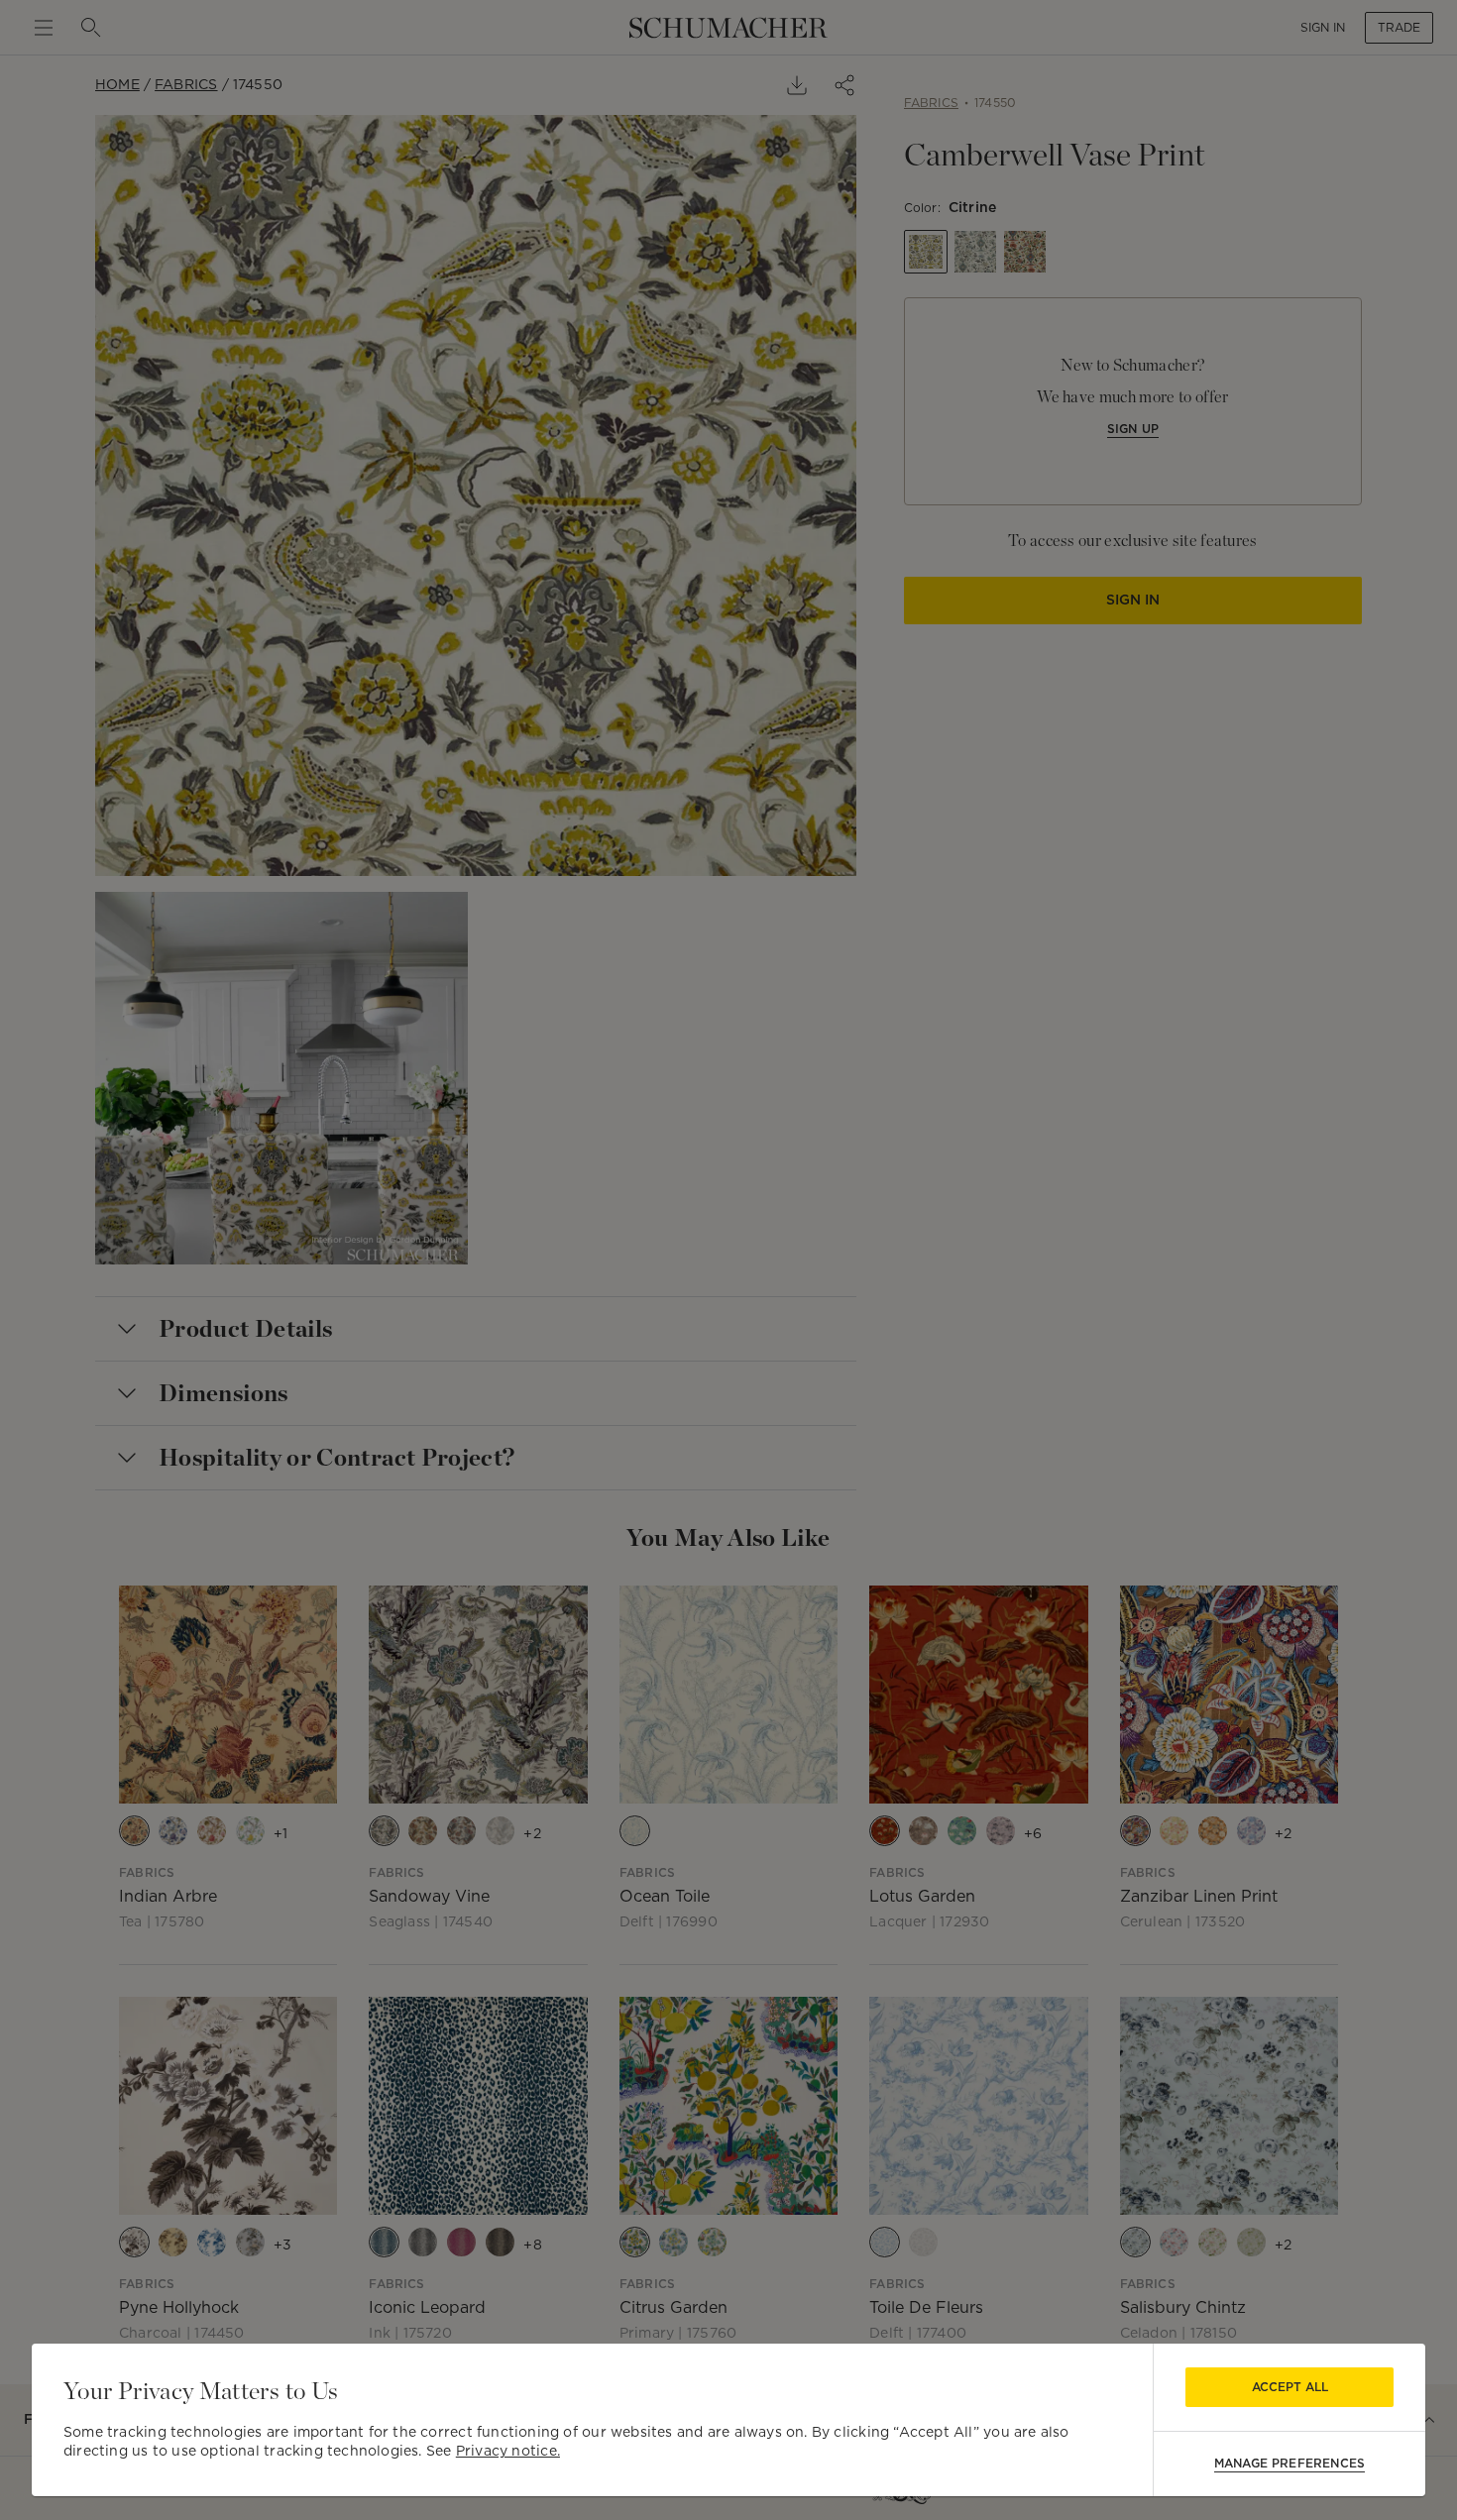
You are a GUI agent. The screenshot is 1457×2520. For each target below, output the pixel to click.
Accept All (1290, 2387)
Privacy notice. (508, 2451)
